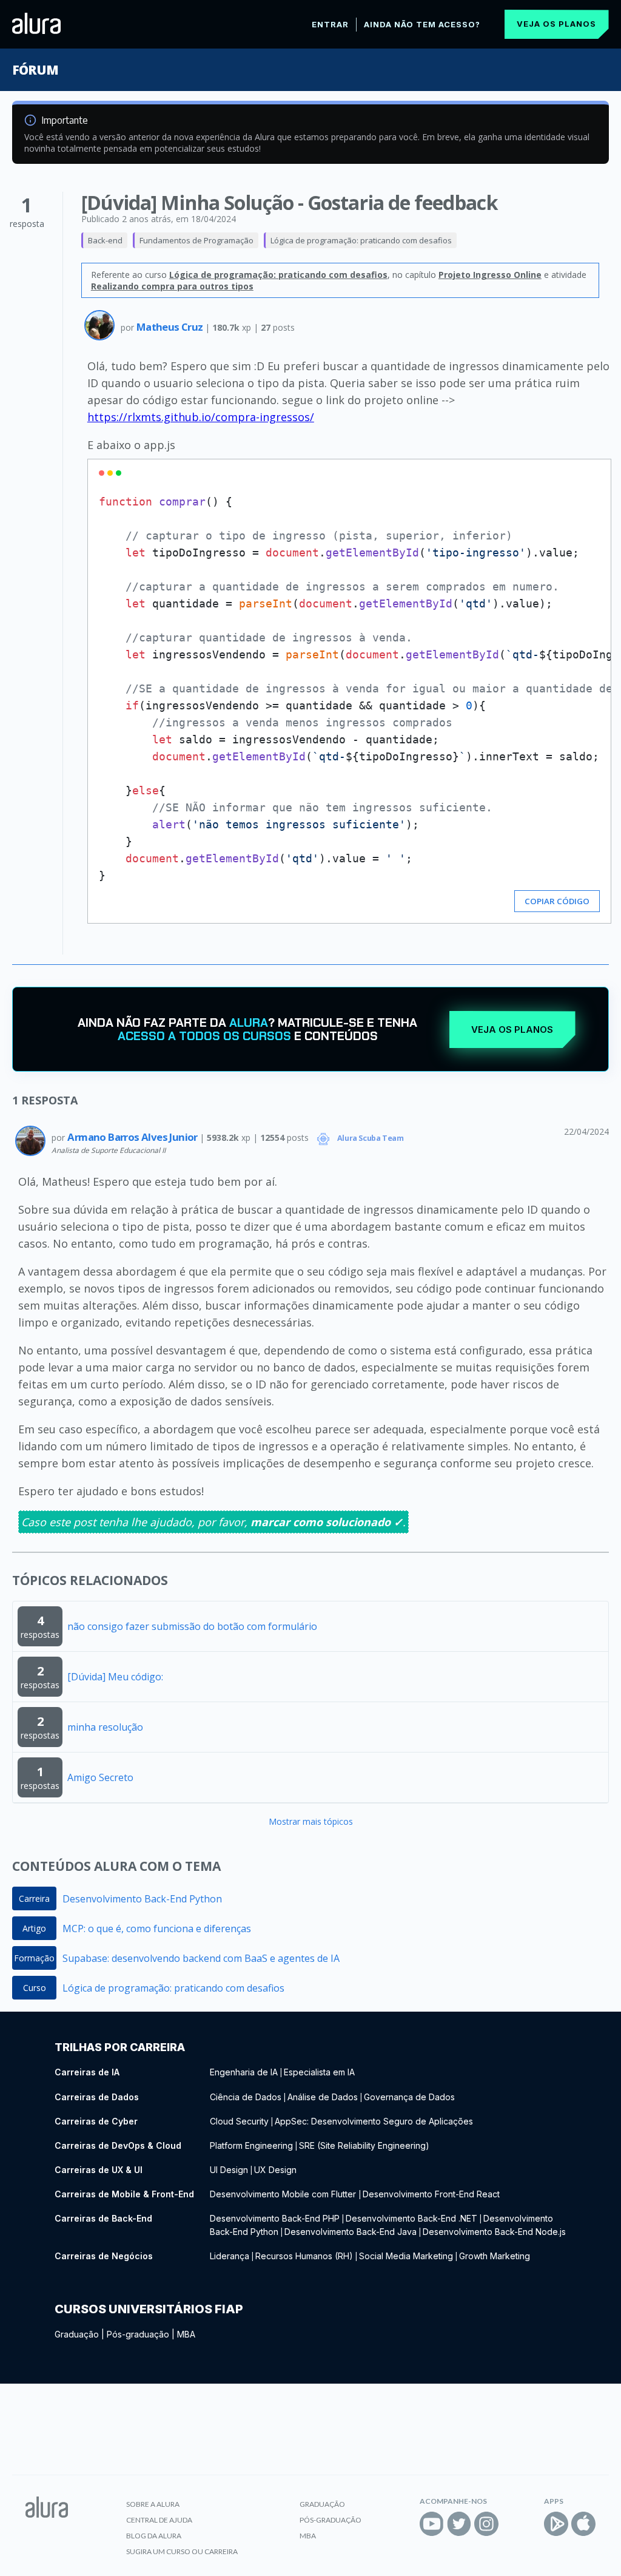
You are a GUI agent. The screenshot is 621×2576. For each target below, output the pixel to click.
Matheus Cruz (171, 327)
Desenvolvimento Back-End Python (142, 1899)
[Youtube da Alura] (432, 2524)
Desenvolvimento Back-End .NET (411, 2218)
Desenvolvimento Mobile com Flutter (284, 2194)
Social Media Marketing (406, 2256)
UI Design (229, 2170)
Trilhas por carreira (120, 2047)
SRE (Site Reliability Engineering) (364, 2145)
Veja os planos (556, 24)
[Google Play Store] (556, 2524)
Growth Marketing (495, 2256)
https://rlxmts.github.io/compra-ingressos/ (201, 417)
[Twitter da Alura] (459, 2524)
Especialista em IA (319, 2072)
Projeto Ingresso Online (490, 275)
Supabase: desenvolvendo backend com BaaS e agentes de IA (201, 1958)
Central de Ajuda (159, 2520)
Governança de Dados (409, 2097)
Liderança (230, 2256)
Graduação (77, 2334)
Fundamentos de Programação (196, 240)
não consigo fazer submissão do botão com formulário (192, 1626)
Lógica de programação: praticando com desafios (361, 240)
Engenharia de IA (244, 2072)
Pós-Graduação (331, 2520)
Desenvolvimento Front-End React (431, 2194)
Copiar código (557, 901)
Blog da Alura (154, 2536)
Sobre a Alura (153, 2504)
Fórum (35, 70)
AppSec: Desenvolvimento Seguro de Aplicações (374, 2121)
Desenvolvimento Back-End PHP (275, 2218)
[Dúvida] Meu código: (115, 1677)
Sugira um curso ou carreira (182, 2551)
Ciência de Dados (246, 2097)
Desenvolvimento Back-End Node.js (494, 2232)
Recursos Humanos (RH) (304, 2256)
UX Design (275, 2170)
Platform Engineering (251, 2145)
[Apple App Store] (583, 2524)
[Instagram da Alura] (486, 2524)
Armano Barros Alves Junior (133, 1137)
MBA (186, 2334)
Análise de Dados (323, 2097)
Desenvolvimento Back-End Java (351, 2232)
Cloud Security (239, 2121)
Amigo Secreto (100, 1777)
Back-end (105, 240)
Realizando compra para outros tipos (172, 286)
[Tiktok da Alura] (514, 2524)
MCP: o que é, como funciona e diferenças (157, 1929)
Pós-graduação (138, 2334)
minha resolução (105, 1727)
